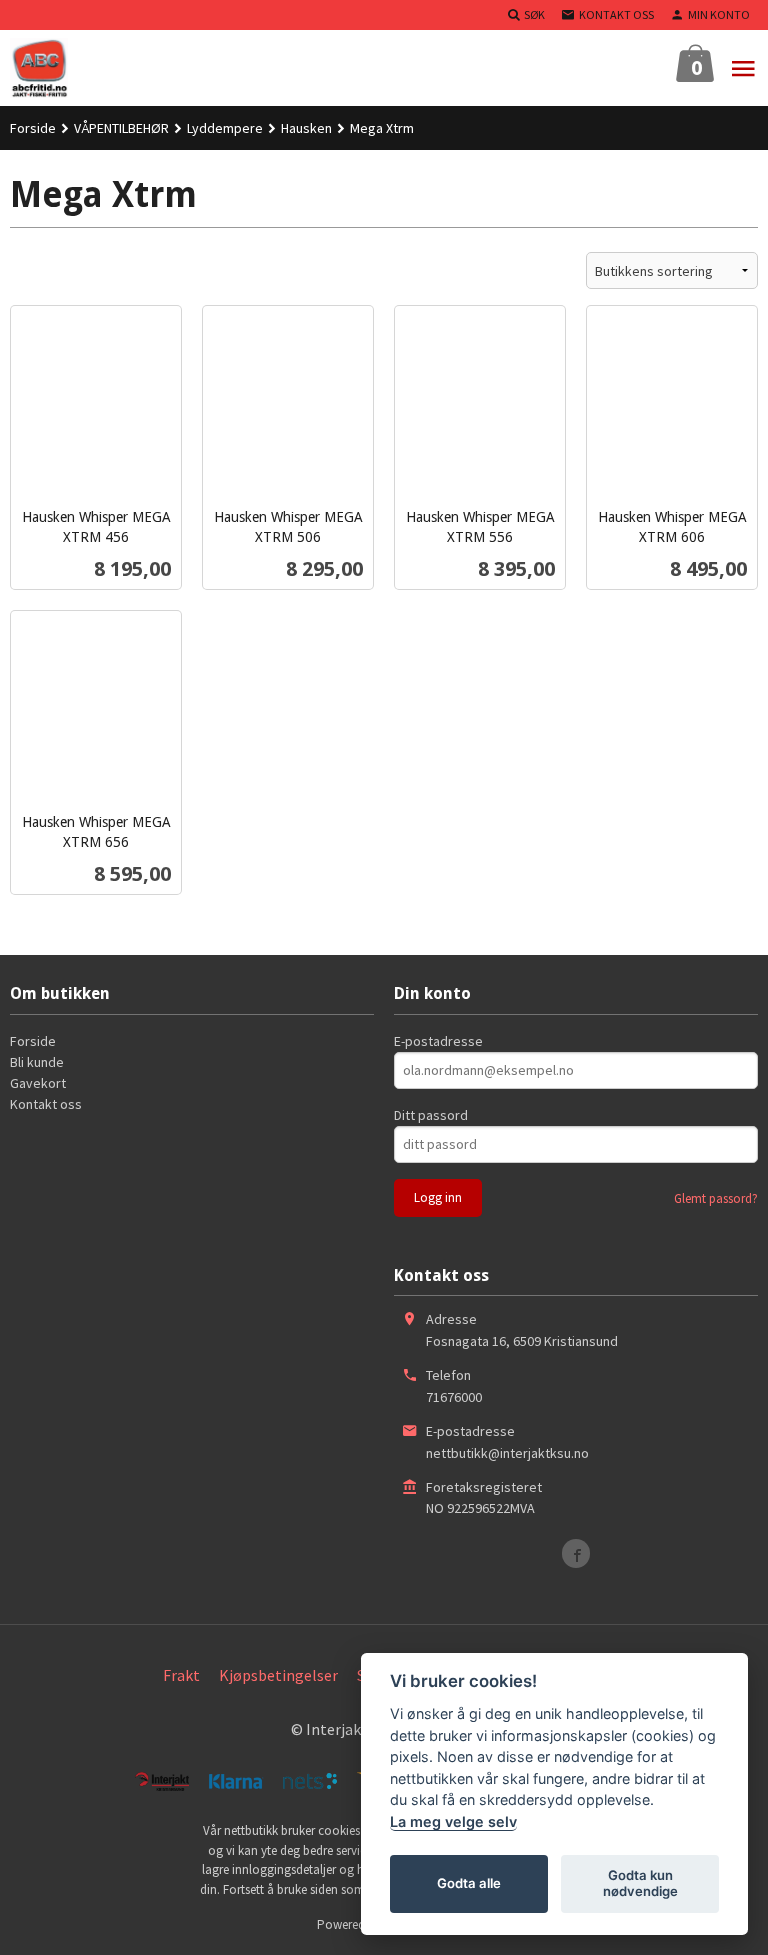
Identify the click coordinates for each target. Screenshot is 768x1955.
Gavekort (38, 1083)
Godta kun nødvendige (640, 1883)
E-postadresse (438, 1041)
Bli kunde (37, 1062)
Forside (33, 128)
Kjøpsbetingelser (278, 1675)
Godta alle (469, 1883)
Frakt (181, 1675)
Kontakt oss (46, 1104)
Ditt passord (431, 1115)
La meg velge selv (453, 1821)
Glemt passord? (716, 1198)
